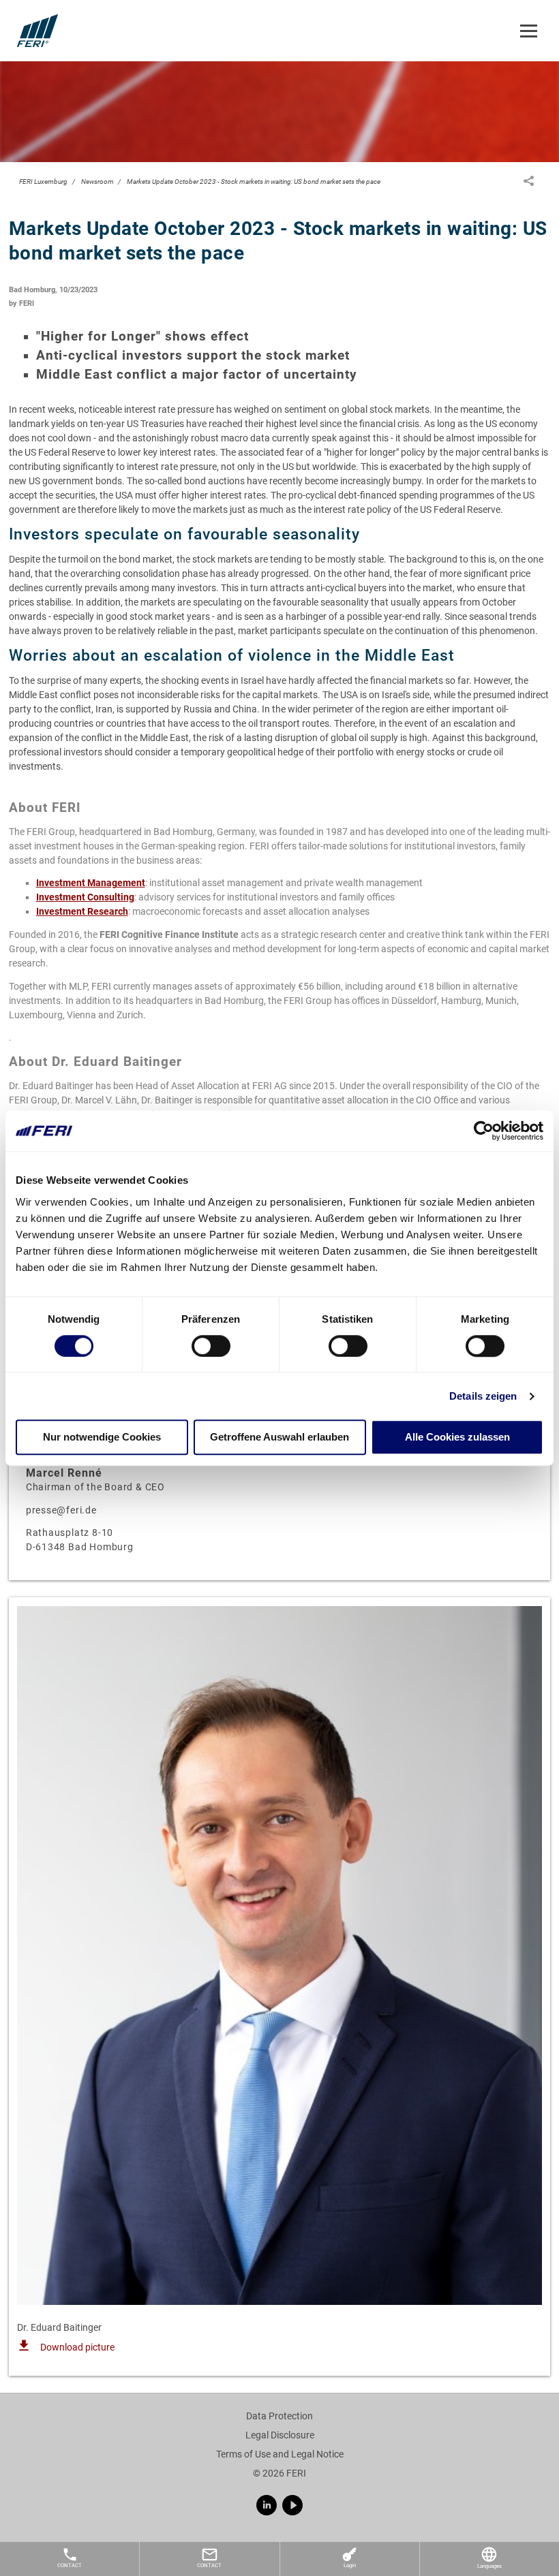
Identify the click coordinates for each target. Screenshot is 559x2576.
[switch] (211, 1346)
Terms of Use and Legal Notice (280, 2454)
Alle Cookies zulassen (457, 1438)
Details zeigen (483, 1396)
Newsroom (97, 182)
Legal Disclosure (280, 2435)
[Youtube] (292, 2505)
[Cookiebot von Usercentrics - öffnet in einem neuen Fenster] (484, 1131)
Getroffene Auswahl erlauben (279, 1438)
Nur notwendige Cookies (102, 1438)
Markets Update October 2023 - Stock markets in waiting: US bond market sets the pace (254, 182)
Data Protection (279, 2416)
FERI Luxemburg (43, 182)
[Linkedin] (267, 2505)
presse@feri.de (61, 1510)
